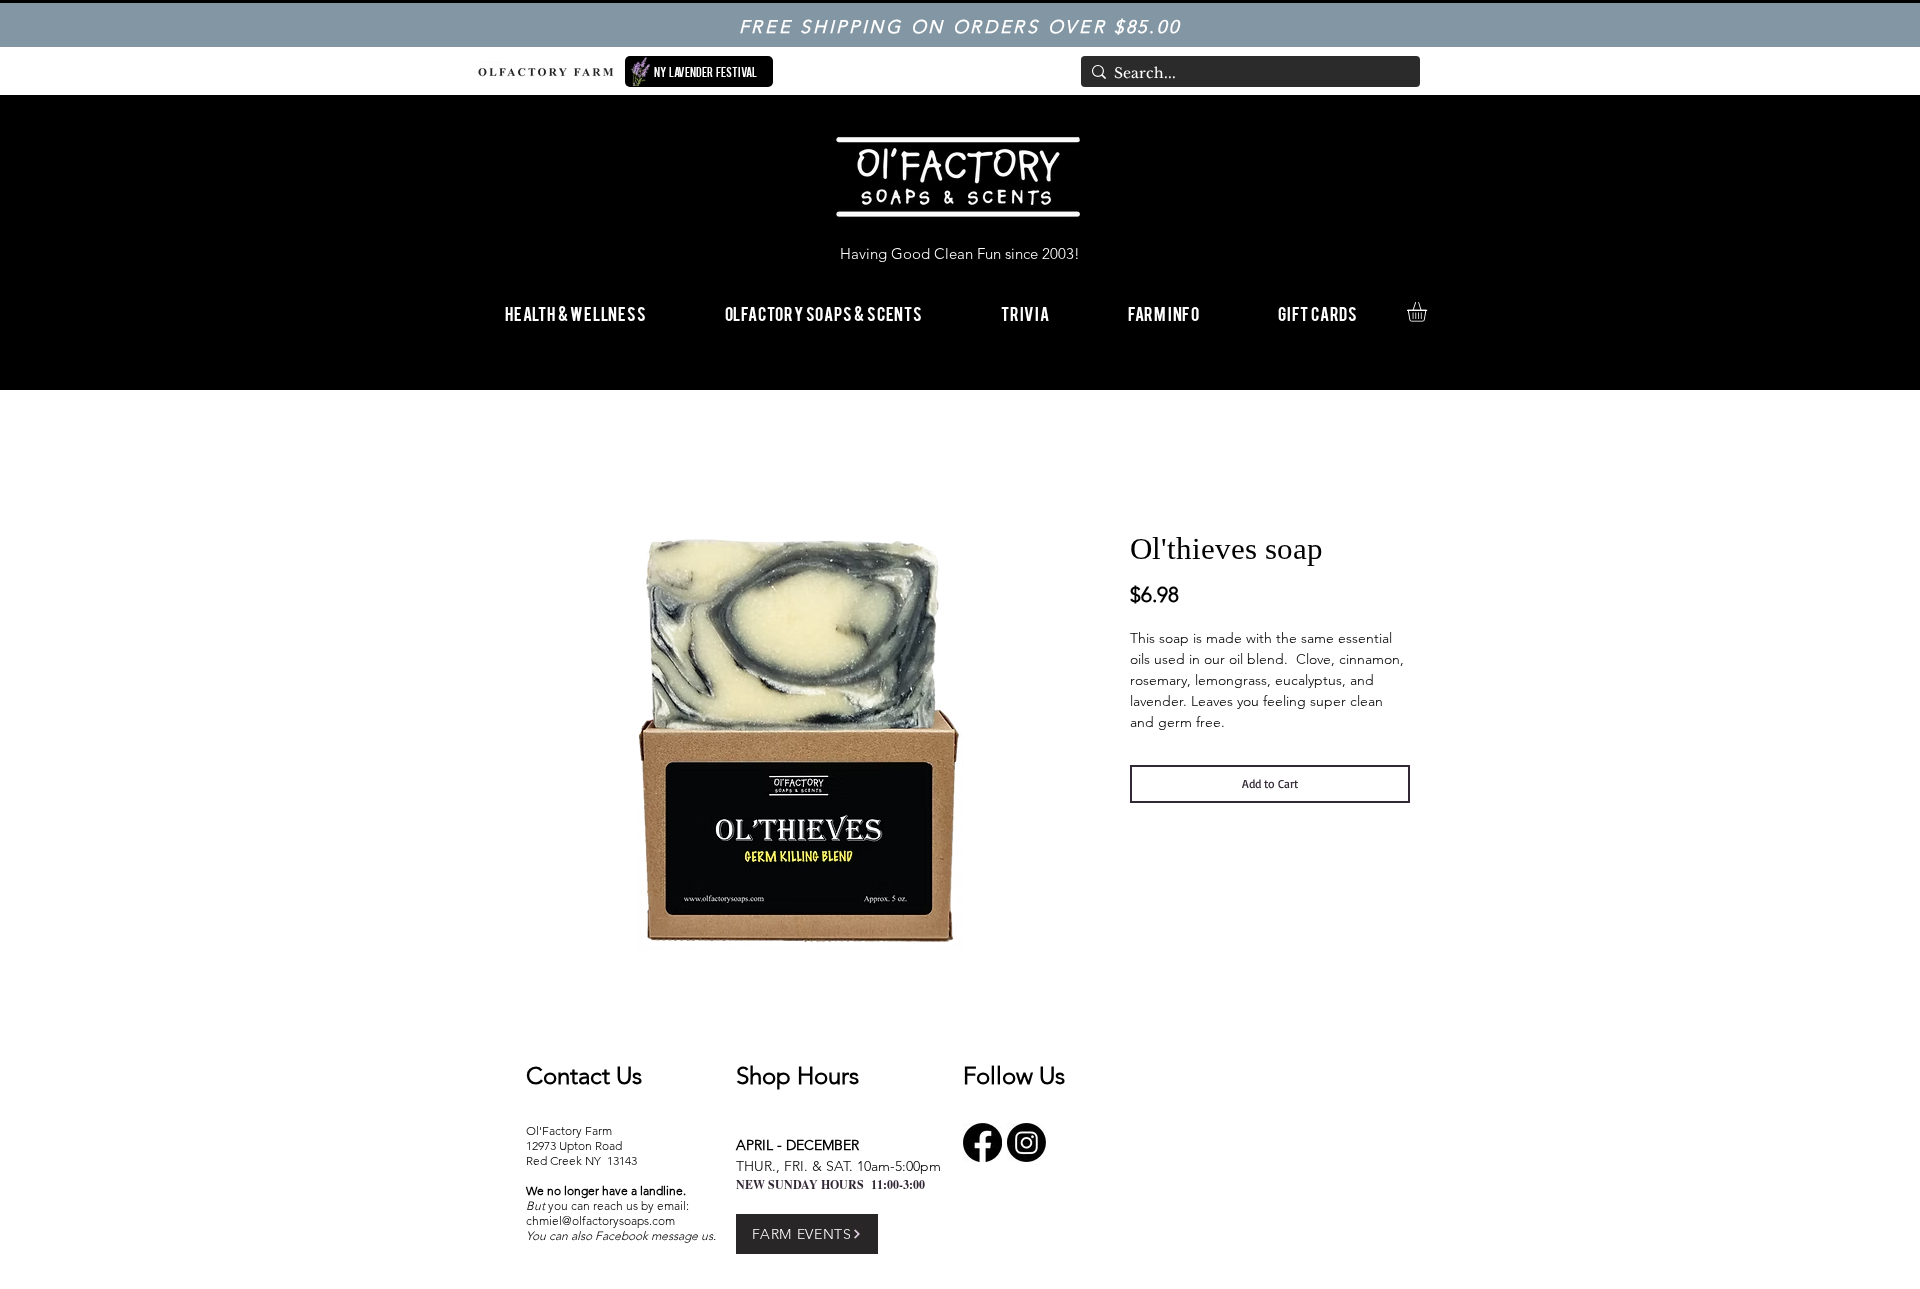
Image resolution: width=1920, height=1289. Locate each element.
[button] (1164, 312)
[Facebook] (982, 1142)
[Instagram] (1026, 1142)
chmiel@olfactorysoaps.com (600, 1220)
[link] (1428, 312)
